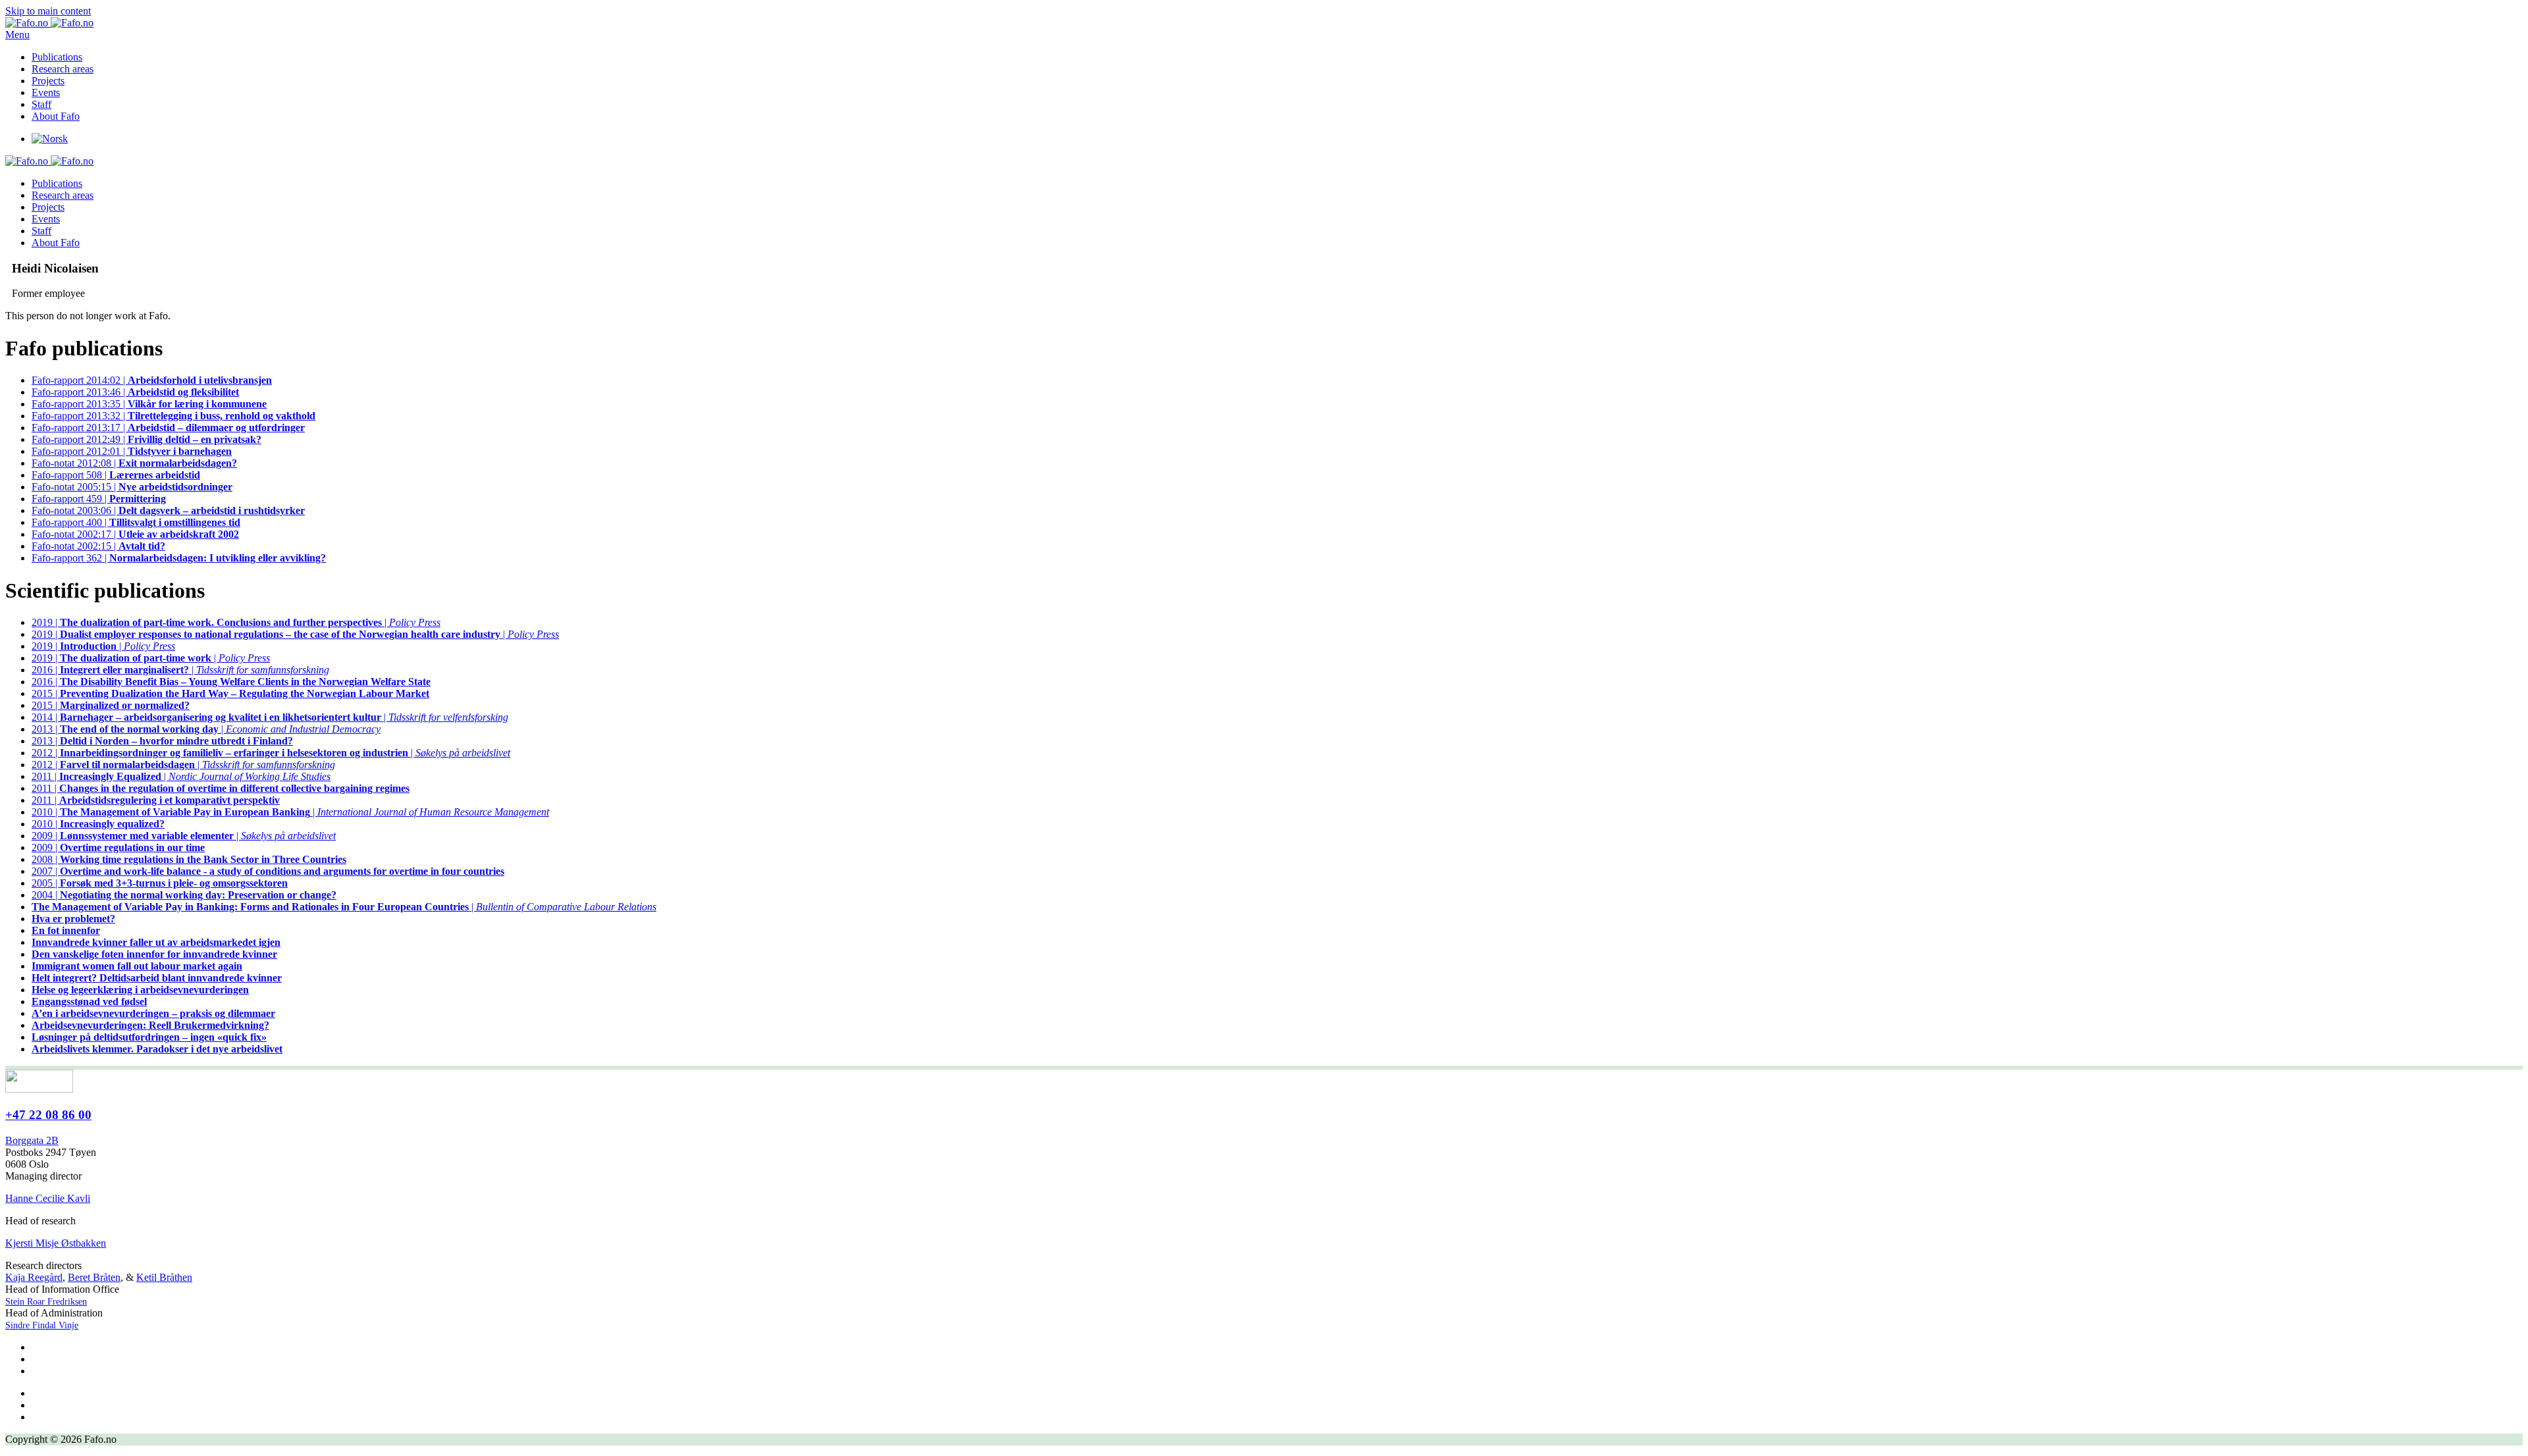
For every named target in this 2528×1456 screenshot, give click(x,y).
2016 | (231, 682)
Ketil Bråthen (164, 1277)
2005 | (160, 883)
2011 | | (181, 776)
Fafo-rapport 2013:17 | (168, 428)
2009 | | (184, 836)
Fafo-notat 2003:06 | (168, 510)
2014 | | (270, 717)
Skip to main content (48, 11)
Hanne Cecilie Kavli (48, 1198)
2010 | (98, 824)
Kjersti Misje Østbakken (56, 1243)
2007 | (268, 871)
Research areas (63, 69)
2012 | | (271, 753)
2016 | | (180, 670)
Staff (41, 104)
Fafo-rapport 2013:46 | (135, 392)
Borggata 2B (32, 1140)
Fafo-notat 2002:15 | (98, 546)
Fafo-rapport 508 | (116, 475)
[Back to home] (49, 23)
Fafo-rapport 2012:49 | (146, 439)
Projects (48, 81)
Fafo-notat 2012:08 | (134, 463)
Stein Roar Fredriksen (46, 1302)
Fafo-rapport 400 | (136, 522)
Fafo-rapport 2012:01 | (132, 451)
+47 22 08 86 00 (48, 1115)
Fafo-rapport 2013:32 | (173, 416)
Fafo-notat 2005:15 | (132, 487)
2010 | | (290, 812)
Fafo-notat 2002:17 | (135, 534)
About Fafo (56, 116)
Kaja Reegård (34, 1277)
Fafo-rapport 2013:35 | (149, 404)
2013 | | (206, 729)
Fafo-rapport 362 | (179, 558)
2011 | (221, 788)
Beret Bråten (94, 1277)
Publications (57, 57)
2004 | (184, 895)
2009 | (118, 847)
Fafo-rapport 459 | (99, 499)
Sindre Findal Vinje (42, 1325)
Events (46, 92)
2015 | (230, 693)
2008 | (189, 859)
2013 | (162, 741)
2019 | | (236, 622)
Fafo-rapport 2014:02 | (152, 380)
